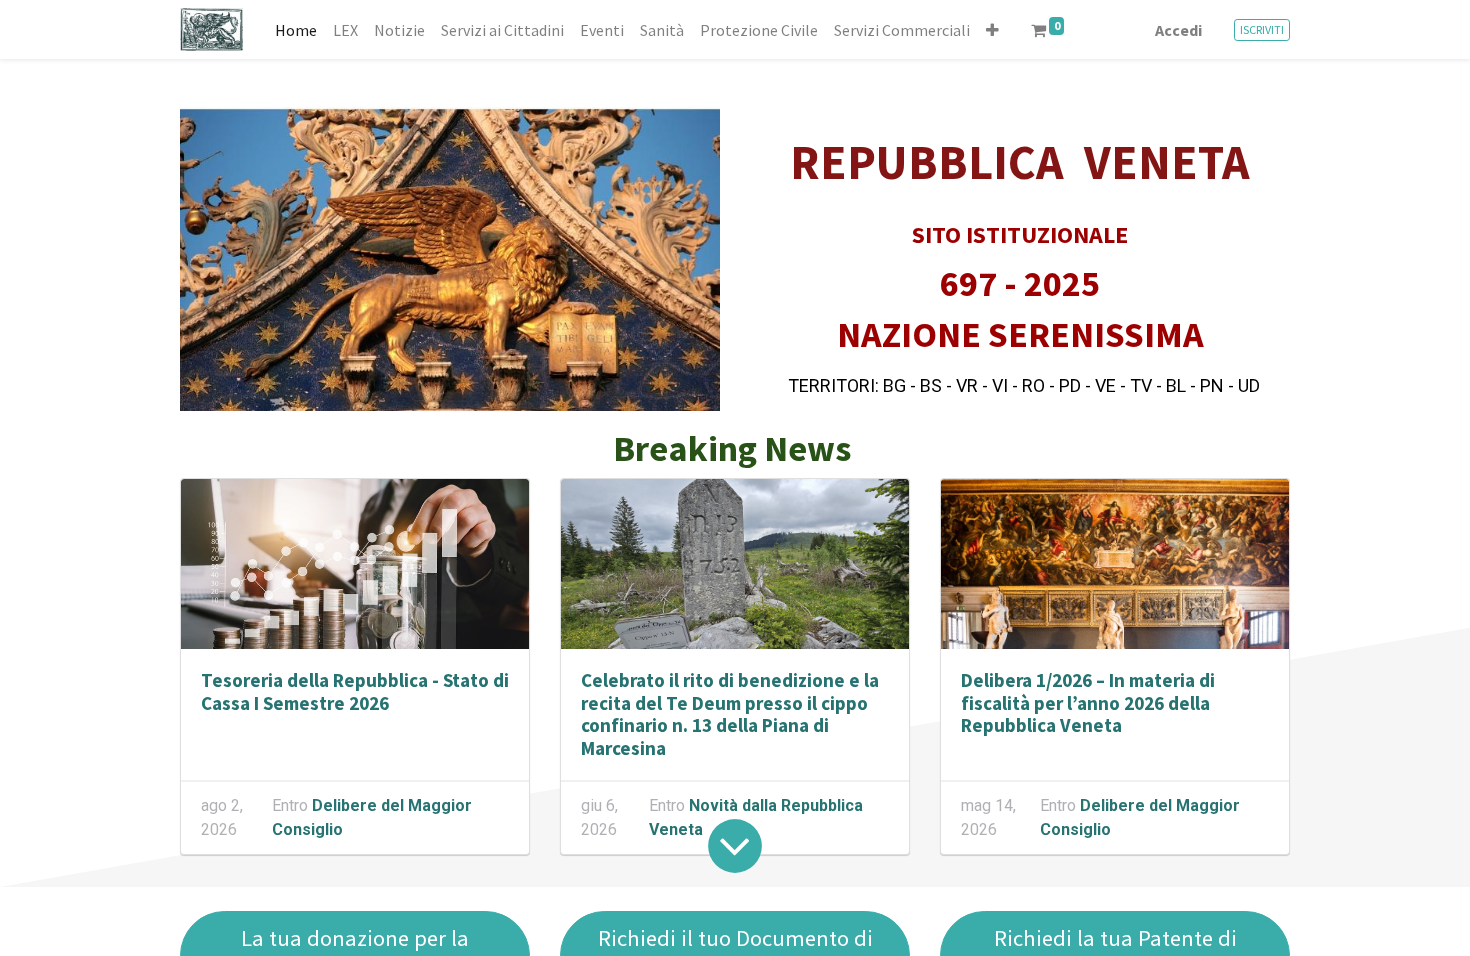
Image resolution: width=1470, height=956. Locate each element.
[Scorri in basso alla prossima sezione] (735, 846)
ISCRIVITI (1262, 29)
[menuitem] (296, 30)
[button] (992, 30)
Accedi (1178, 30)
